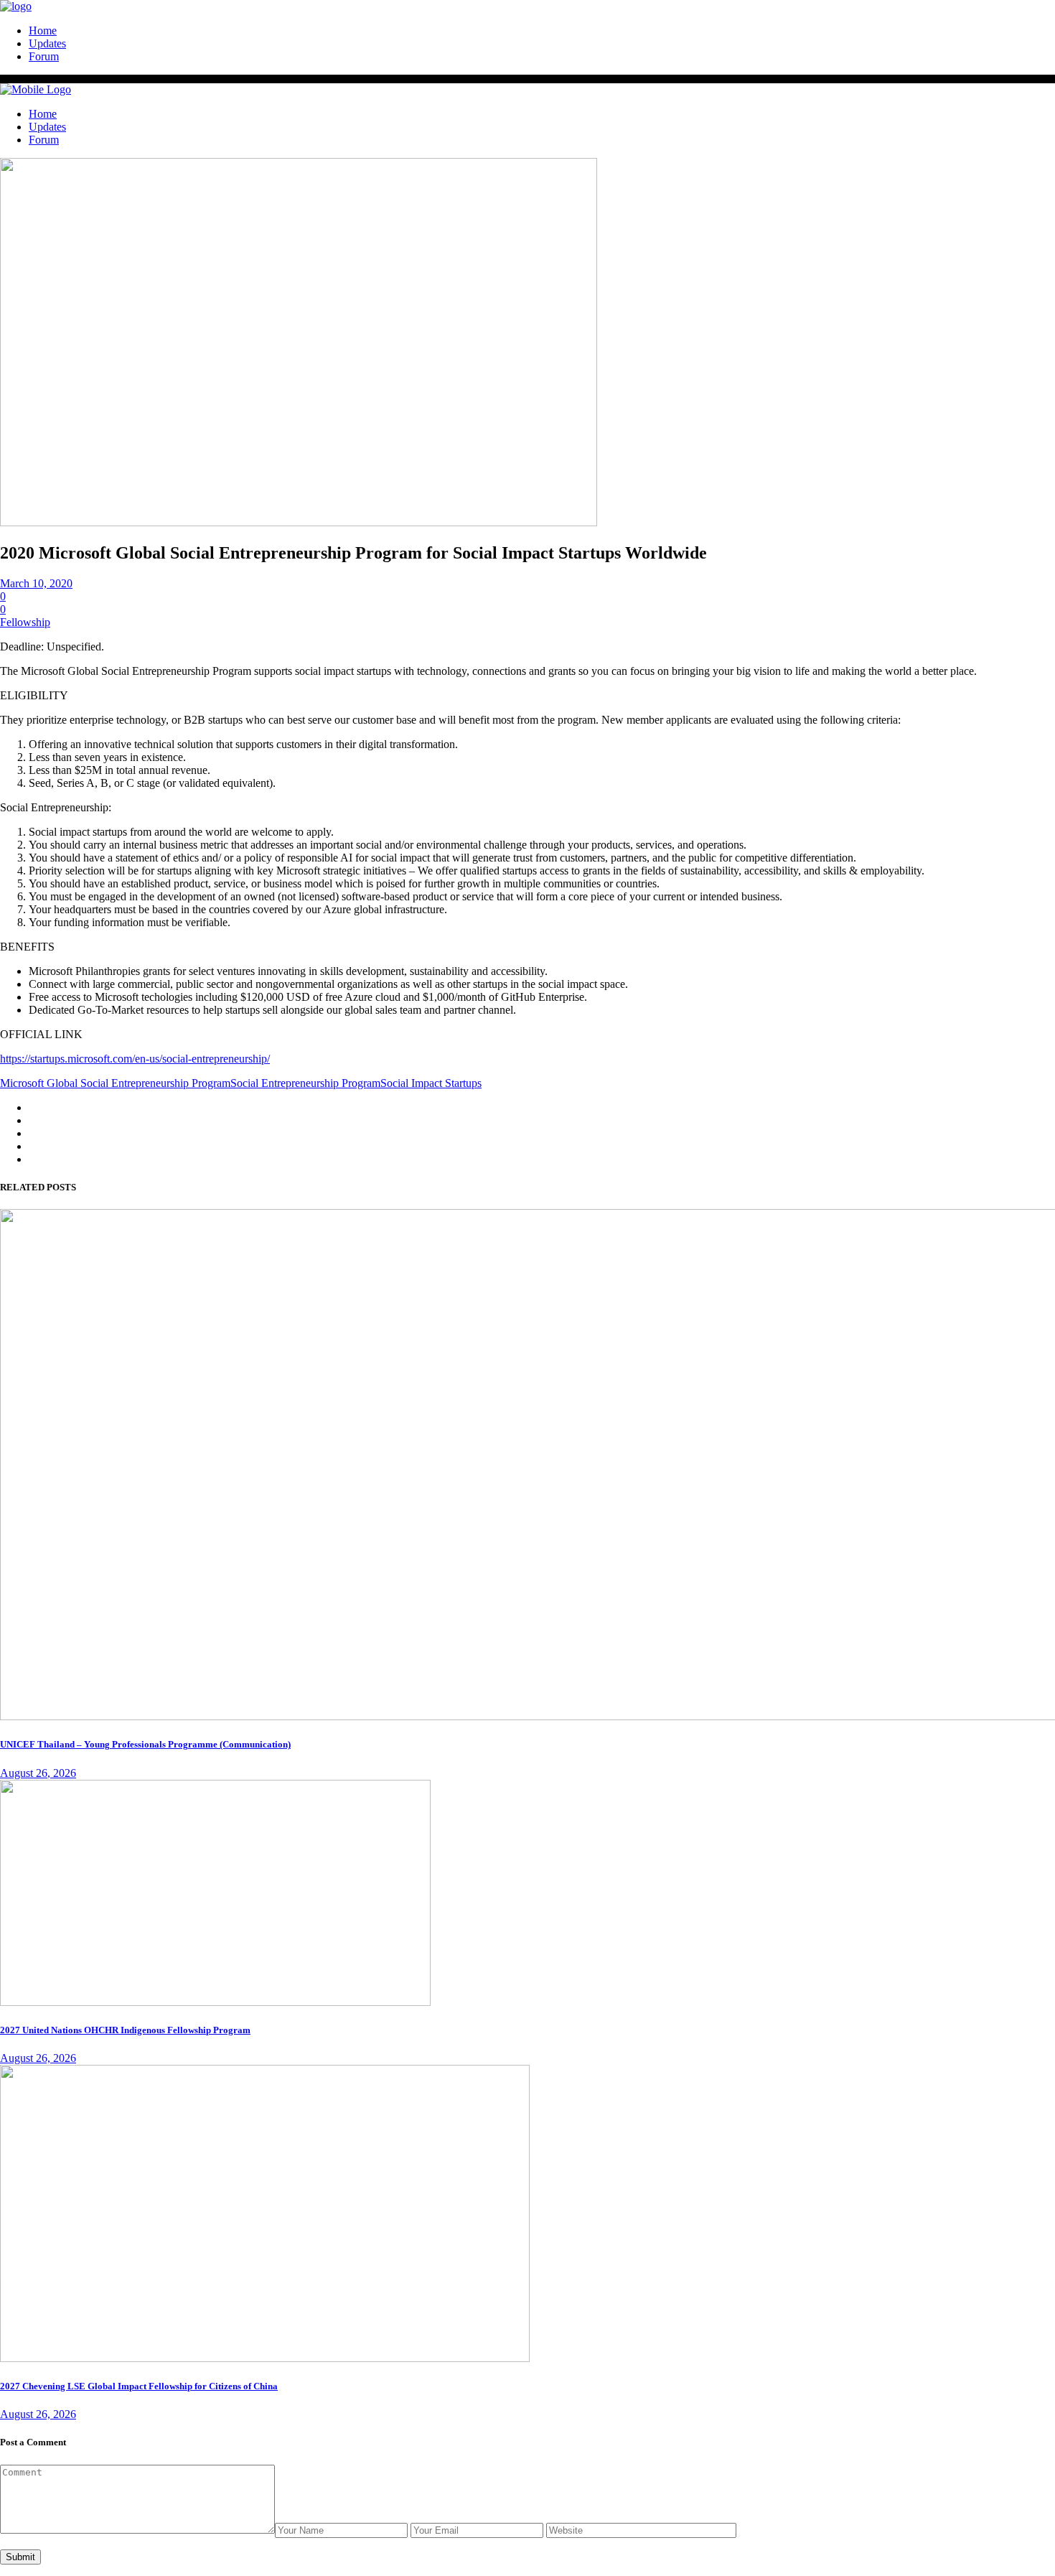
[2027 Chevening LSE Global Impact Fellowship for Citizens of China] (265, 2358)
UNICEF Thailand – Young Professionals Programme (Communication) (145, 1744)
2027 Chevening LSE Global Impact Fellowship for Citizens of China (139, 2386)
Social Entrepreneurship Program (305, 1083)
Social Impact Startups (431, 1083)
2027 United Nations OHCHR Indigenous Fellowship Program (125, 2030)
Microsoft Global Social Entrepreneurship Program (115, 1083)
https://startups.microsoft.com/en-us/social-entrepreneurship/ (135, 1059)
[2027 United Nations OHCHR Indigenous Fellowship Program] (215, 2002)
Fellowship (25, 622)
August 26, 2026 (38, 1773)
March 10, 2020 (36, 583)
